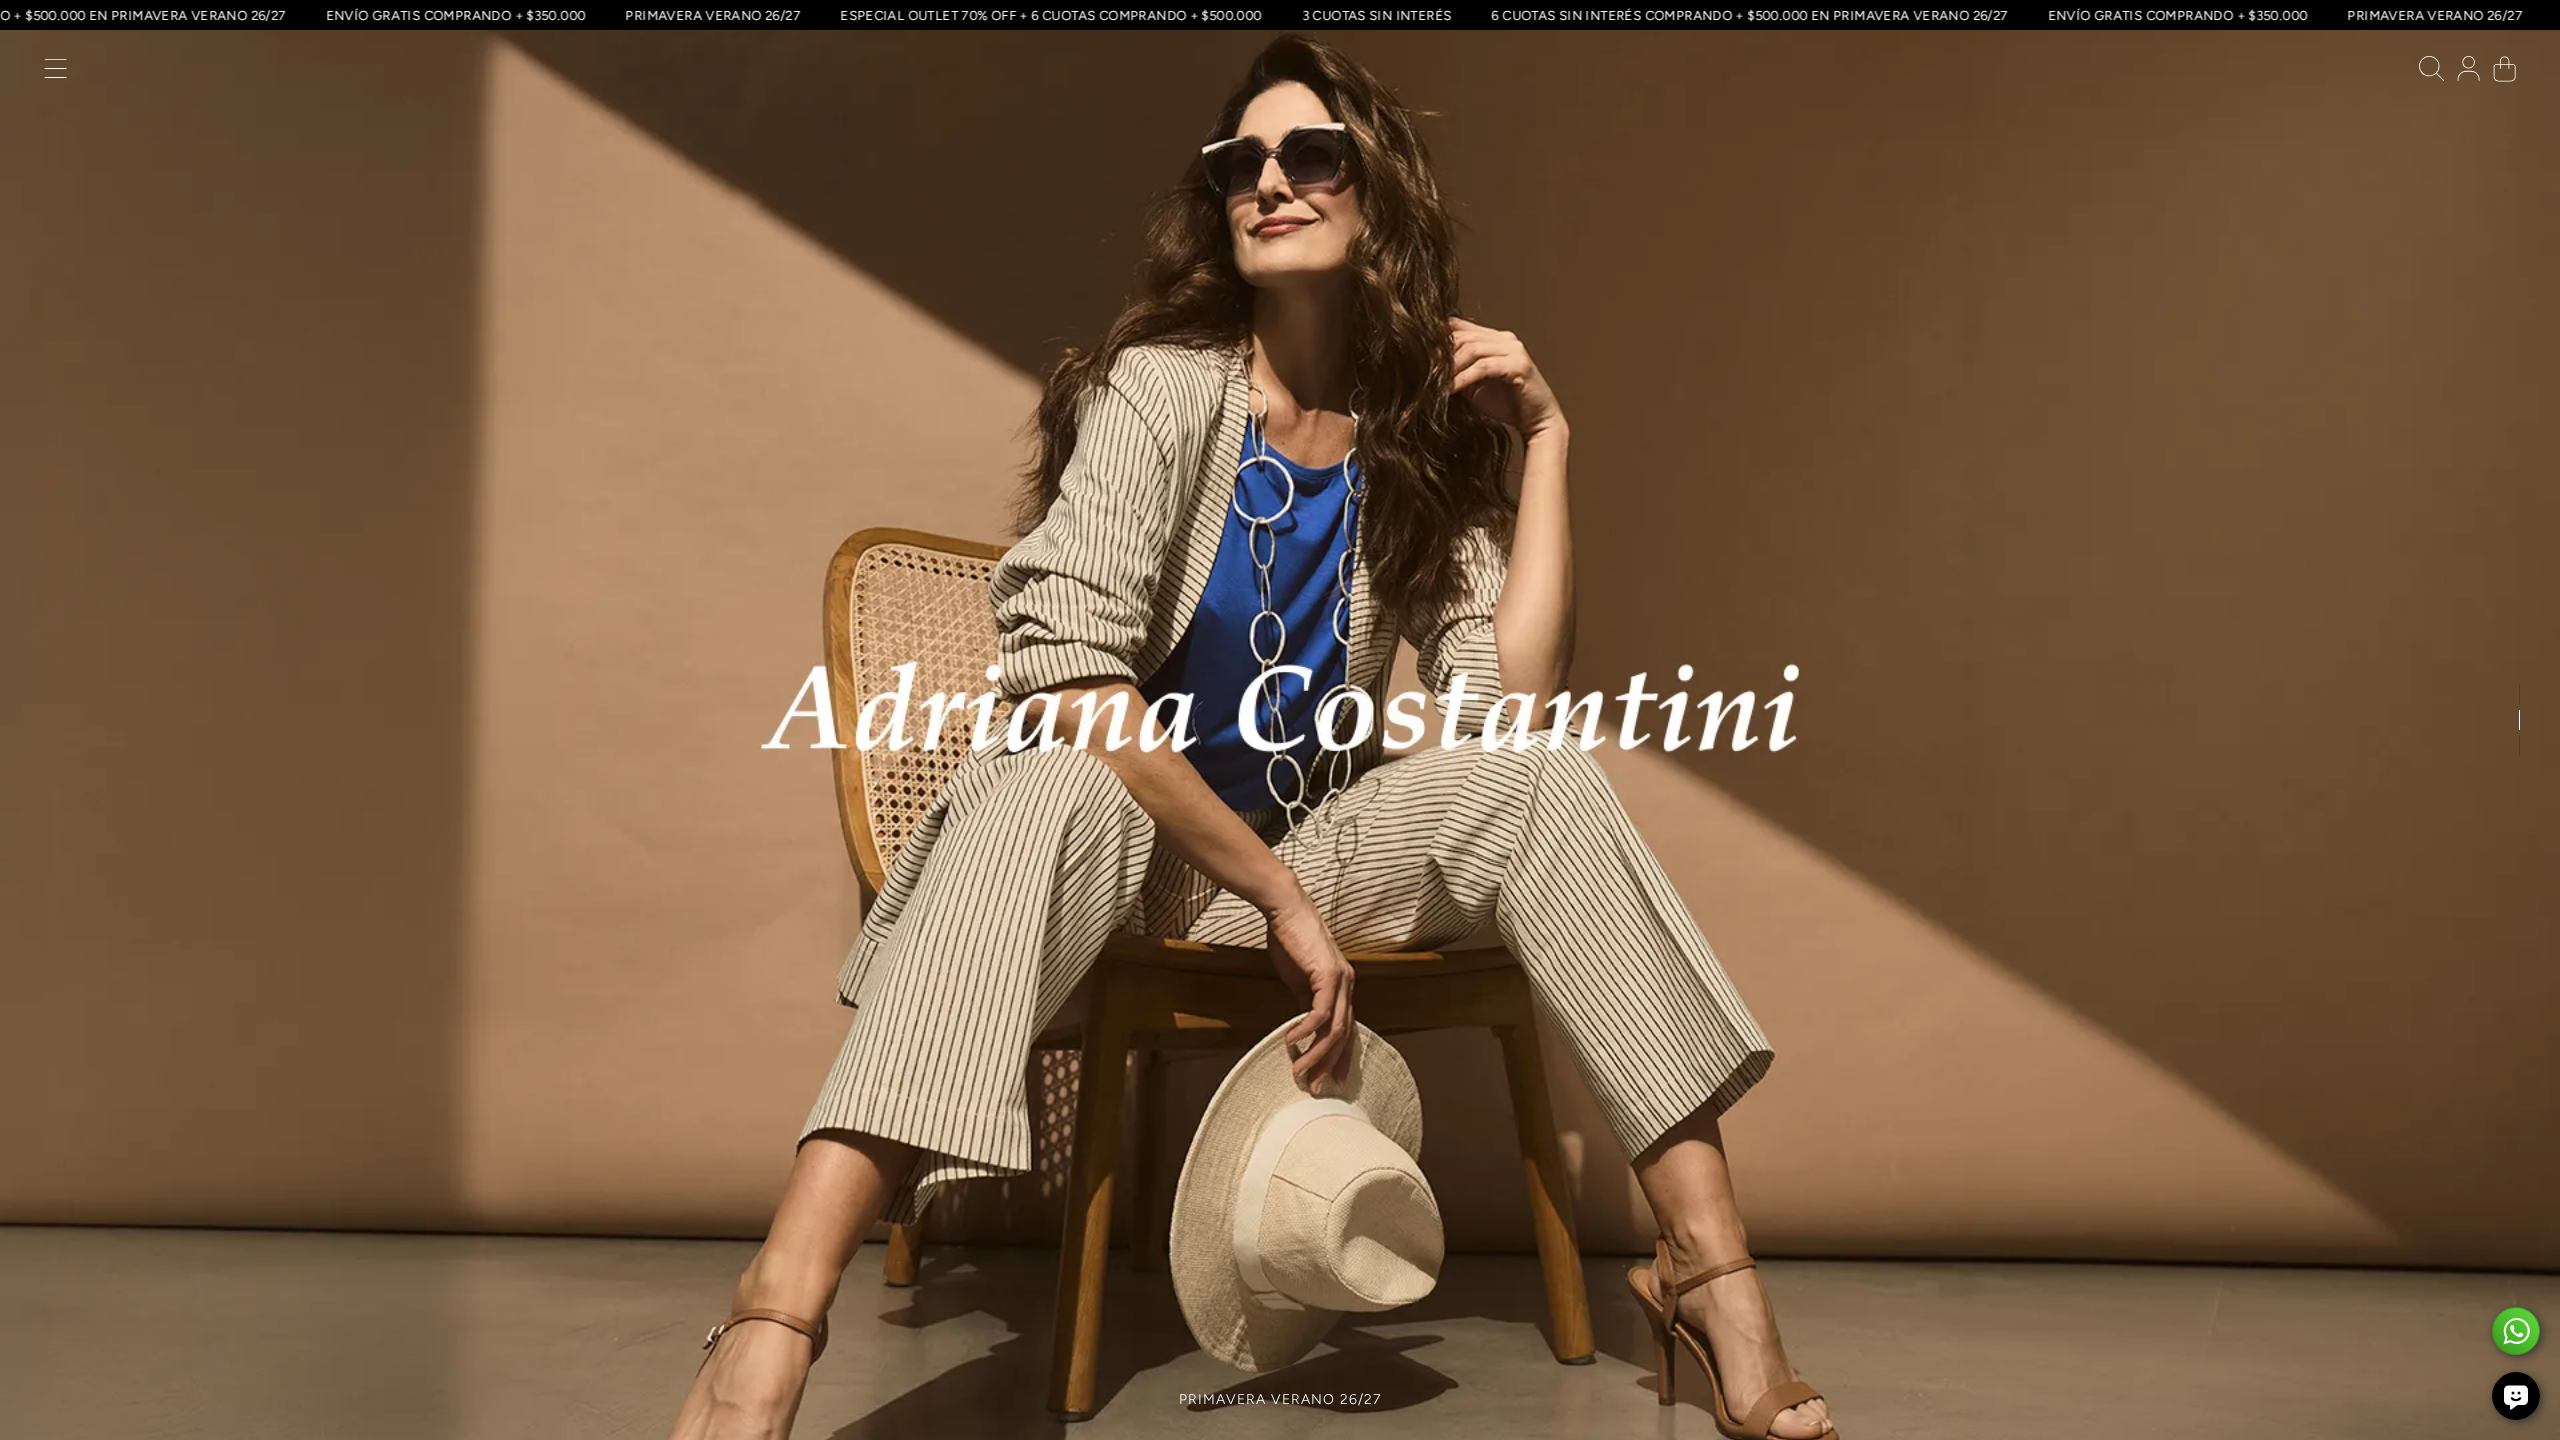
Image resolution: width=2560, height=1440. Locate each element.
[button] (55, 73)
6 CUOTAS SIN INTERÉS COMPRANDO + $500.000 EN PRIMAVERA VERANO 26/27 (1789, 15)
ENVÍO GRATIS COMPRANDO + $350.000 (496, 15)
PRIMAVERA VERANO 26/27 (753, 15)
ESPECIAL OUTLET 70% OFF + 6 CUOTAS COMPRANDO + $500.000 (1090, 15)
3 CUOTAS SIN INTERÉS (1417, 15)
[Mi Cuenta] (2468, 73)
